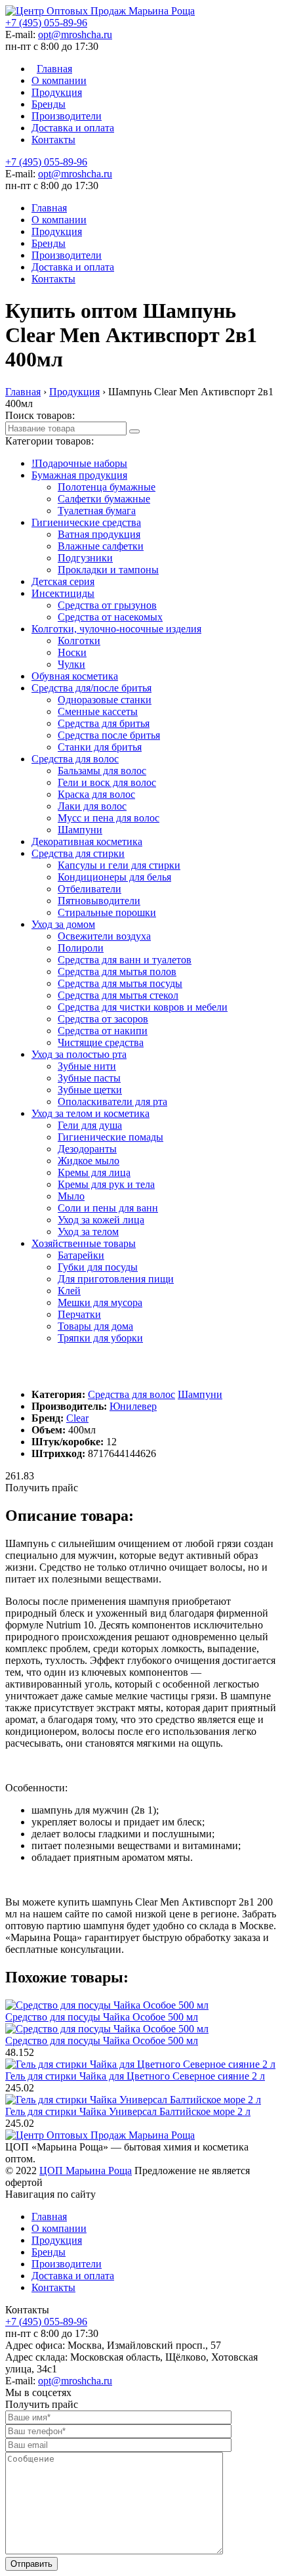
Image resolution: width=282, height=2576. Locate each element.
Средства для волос (75, 759)
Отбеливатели (90, 889)
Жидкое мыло (89, 1161)
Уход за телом (88, 1232)
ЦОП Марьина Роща (86, 2171)
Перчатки (79, 1314)
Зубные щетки (90, 1090)
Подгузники (85, 558)
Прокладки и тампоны (108, 570)
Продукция (57, 92)
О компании (59, 80)
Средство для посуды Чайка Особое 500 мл (102, 2017)
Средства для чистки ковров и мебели (143, 1007)
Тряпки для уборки (100, 1338)
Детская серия (63, 581)
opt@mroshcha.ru (75, 34)
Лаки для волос (92, 806)
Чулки (71, 664)
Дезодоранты (87, 1149)
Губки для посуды (98, 1267)
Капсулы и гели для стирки (119, 865)
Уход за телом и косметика (91, 1113)
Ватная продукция (99, 534)
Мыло (71, 1196)
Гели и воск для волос (107, 782)
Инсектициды (63, 593)
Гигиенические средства (86, 522)
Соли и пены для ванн (108, 1208)
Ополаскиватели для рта (112, 1102)
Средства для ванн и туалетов (125, 960)
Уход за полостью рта (79, 1054)
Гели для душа (90, 1125)
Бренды (49, 104)
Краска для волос (96, 794)
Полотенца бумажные (107, 487)
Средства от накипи (103, 1031)
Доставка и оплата (73, 128)
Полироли (81, 948)
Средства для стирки (78, 853)
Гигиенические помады (111, 1137)
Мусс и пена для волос (109, 818)
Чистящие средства (101, 1042)
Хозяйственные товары (84, 1243)
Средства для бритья (104, 723)
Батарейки (81, 1255)
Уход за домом (63, 924)
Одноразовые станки (105, 700)
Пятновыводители (99, 901)
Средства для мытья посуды (120, 983)
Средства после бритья (109, 735)
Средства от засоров (103, 1019)
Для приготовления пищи (116, 1279)
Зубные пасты (89, 1078)
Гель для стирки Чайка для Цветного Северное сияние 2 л (135, 2076)
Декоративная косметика (87, 841)
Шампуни (80, 830)
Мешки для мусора (100, 1302)
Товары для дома (95, 1326)
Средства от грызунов (107, 605)
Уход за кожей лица (101, 1220)
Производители (67, 116)
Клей (69, 1291)
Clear (77, 1418)
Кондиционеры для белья (114, 877)
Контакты (53, 140)
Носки (72, 652)
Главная (54, 69)
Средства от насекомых (110, 617)
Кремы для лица (94, 1172)
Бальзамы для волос (102, 771)
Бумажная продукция (79, 475)
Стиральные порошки (107, 912)
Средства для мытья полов (117, 971)
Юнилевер (133, 1406)
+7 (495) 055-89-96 (46, 23)
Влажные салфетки (101, 546)
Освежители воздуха (104, 936)
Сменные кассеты (98, 711)
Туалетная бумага (97, 511)
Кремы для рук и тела (106, 1184)
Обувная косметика (75, 676)
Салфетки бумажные (104, 499)
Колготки (79, 641)
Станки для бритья (100, 747)
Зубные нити (87, 1066)
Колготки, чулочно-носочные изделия (116, 629)
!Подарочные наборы (79, 463)
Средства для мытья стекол (118, 995)
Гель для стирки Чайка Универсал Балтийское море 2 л (128, 2111)
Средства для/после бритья (91, 688)
